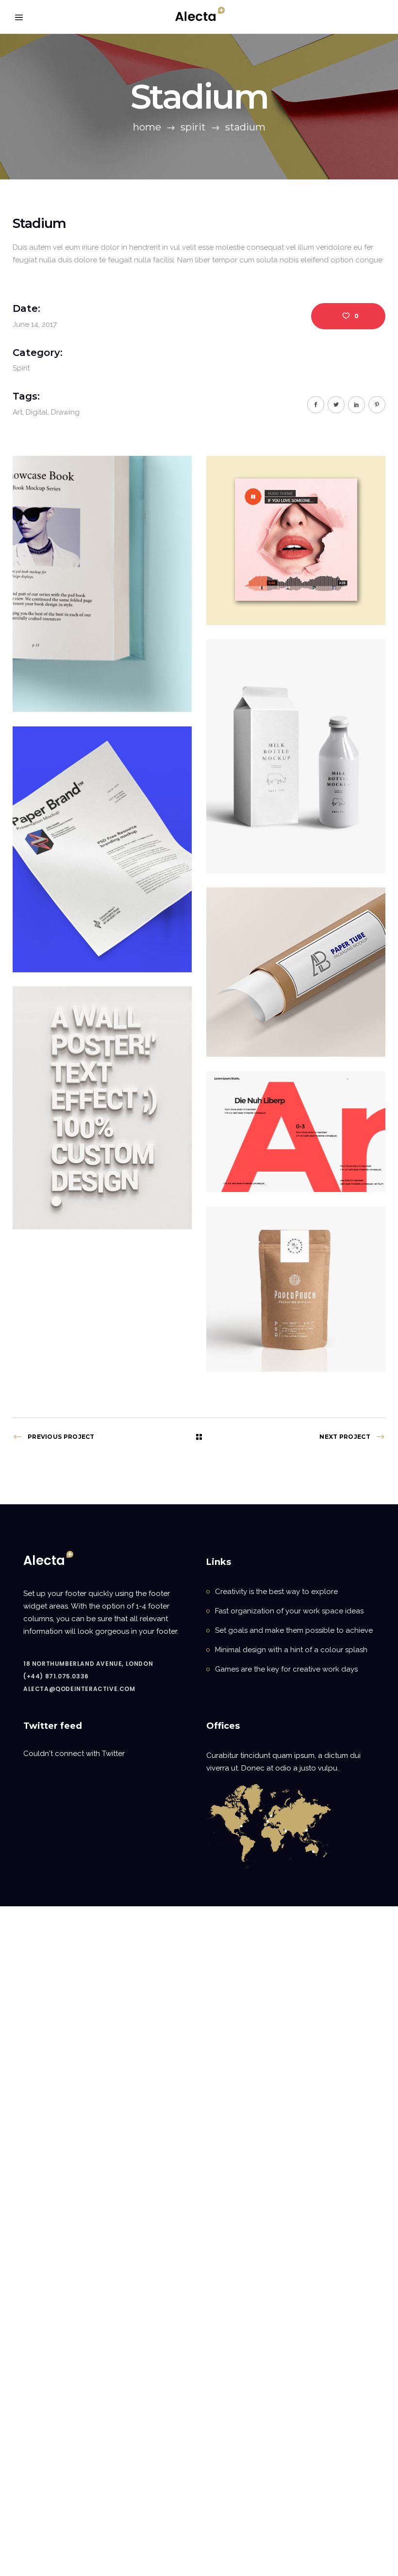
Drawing (65, 412)
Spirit (193, 127)
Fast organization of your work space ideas (289, 1611)
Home (147, 127)
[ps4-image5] (296, 972)
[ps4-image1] (102, 584)
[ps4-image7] (296, 1132)
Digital (37, 412)
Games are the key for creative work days (286, 1669)
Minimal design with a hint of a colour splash (291, 1650)
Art (17, 412)
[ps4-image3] (296, 756)
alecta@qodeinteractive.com (79, 1689)
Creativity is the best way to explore (276, 1592)
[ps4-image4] (102, 849)
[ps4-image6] (102, 1108)
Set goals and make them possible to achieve (294, 1630)
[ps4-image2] (296, 540)
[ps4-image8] (296, 1289)
